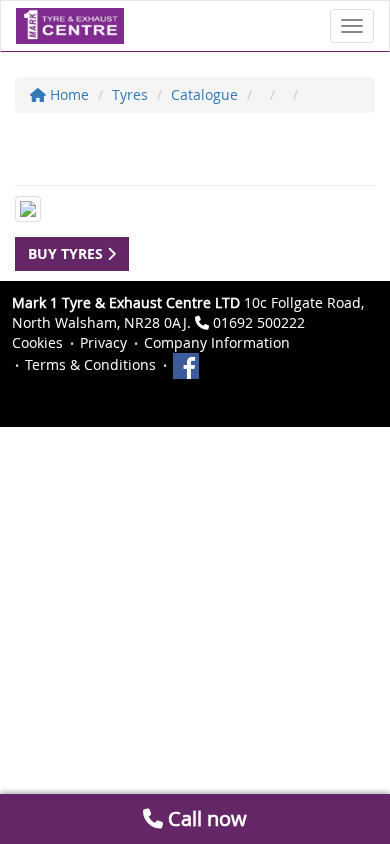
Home (67, 94)
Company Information (217, 342)
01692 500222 (259, 322)
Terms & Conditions (90, 364)
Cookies (37, 342)
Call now (205, 818)
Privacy (103, 342)
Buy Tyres (67, 253)
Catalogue (204, 94)
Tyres (130, 94)
